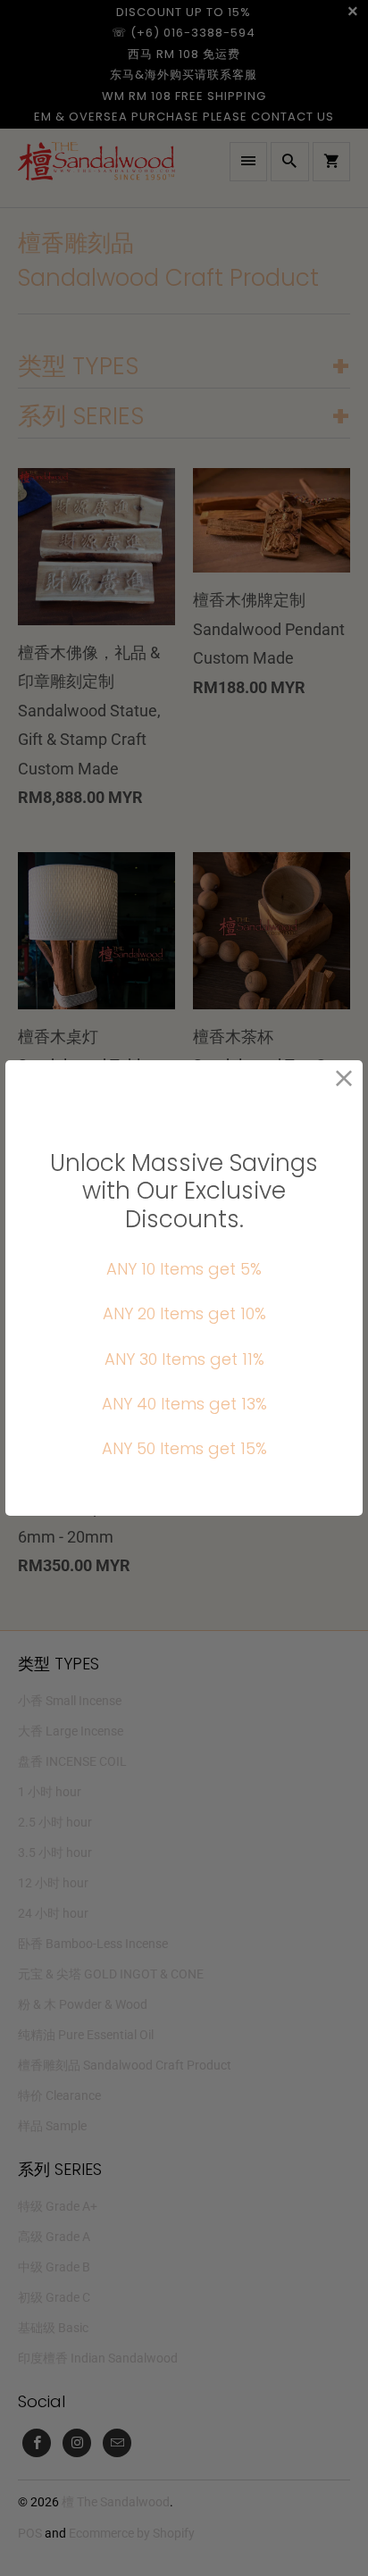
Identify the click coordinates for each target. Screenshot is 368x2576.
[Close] (344, 1079)
